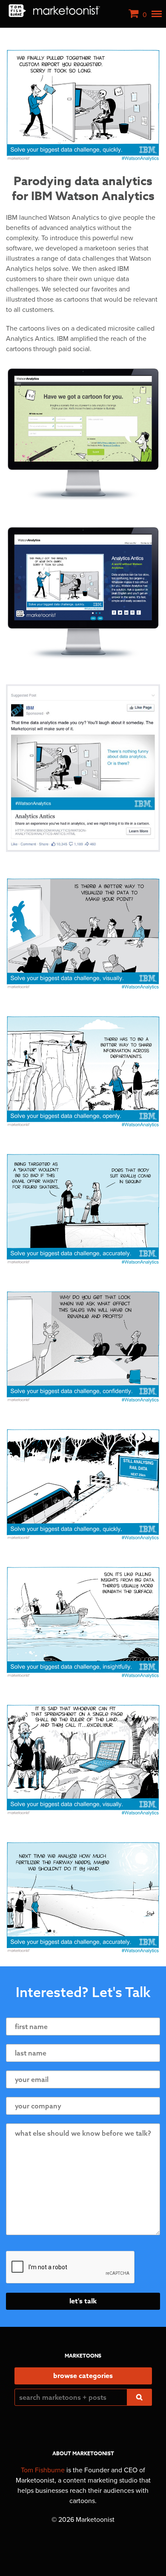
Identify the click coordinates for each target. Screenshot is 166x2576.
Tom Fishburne (43, 2470)
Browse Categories (83, 2376)
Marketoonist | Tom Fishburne (54, 11)
